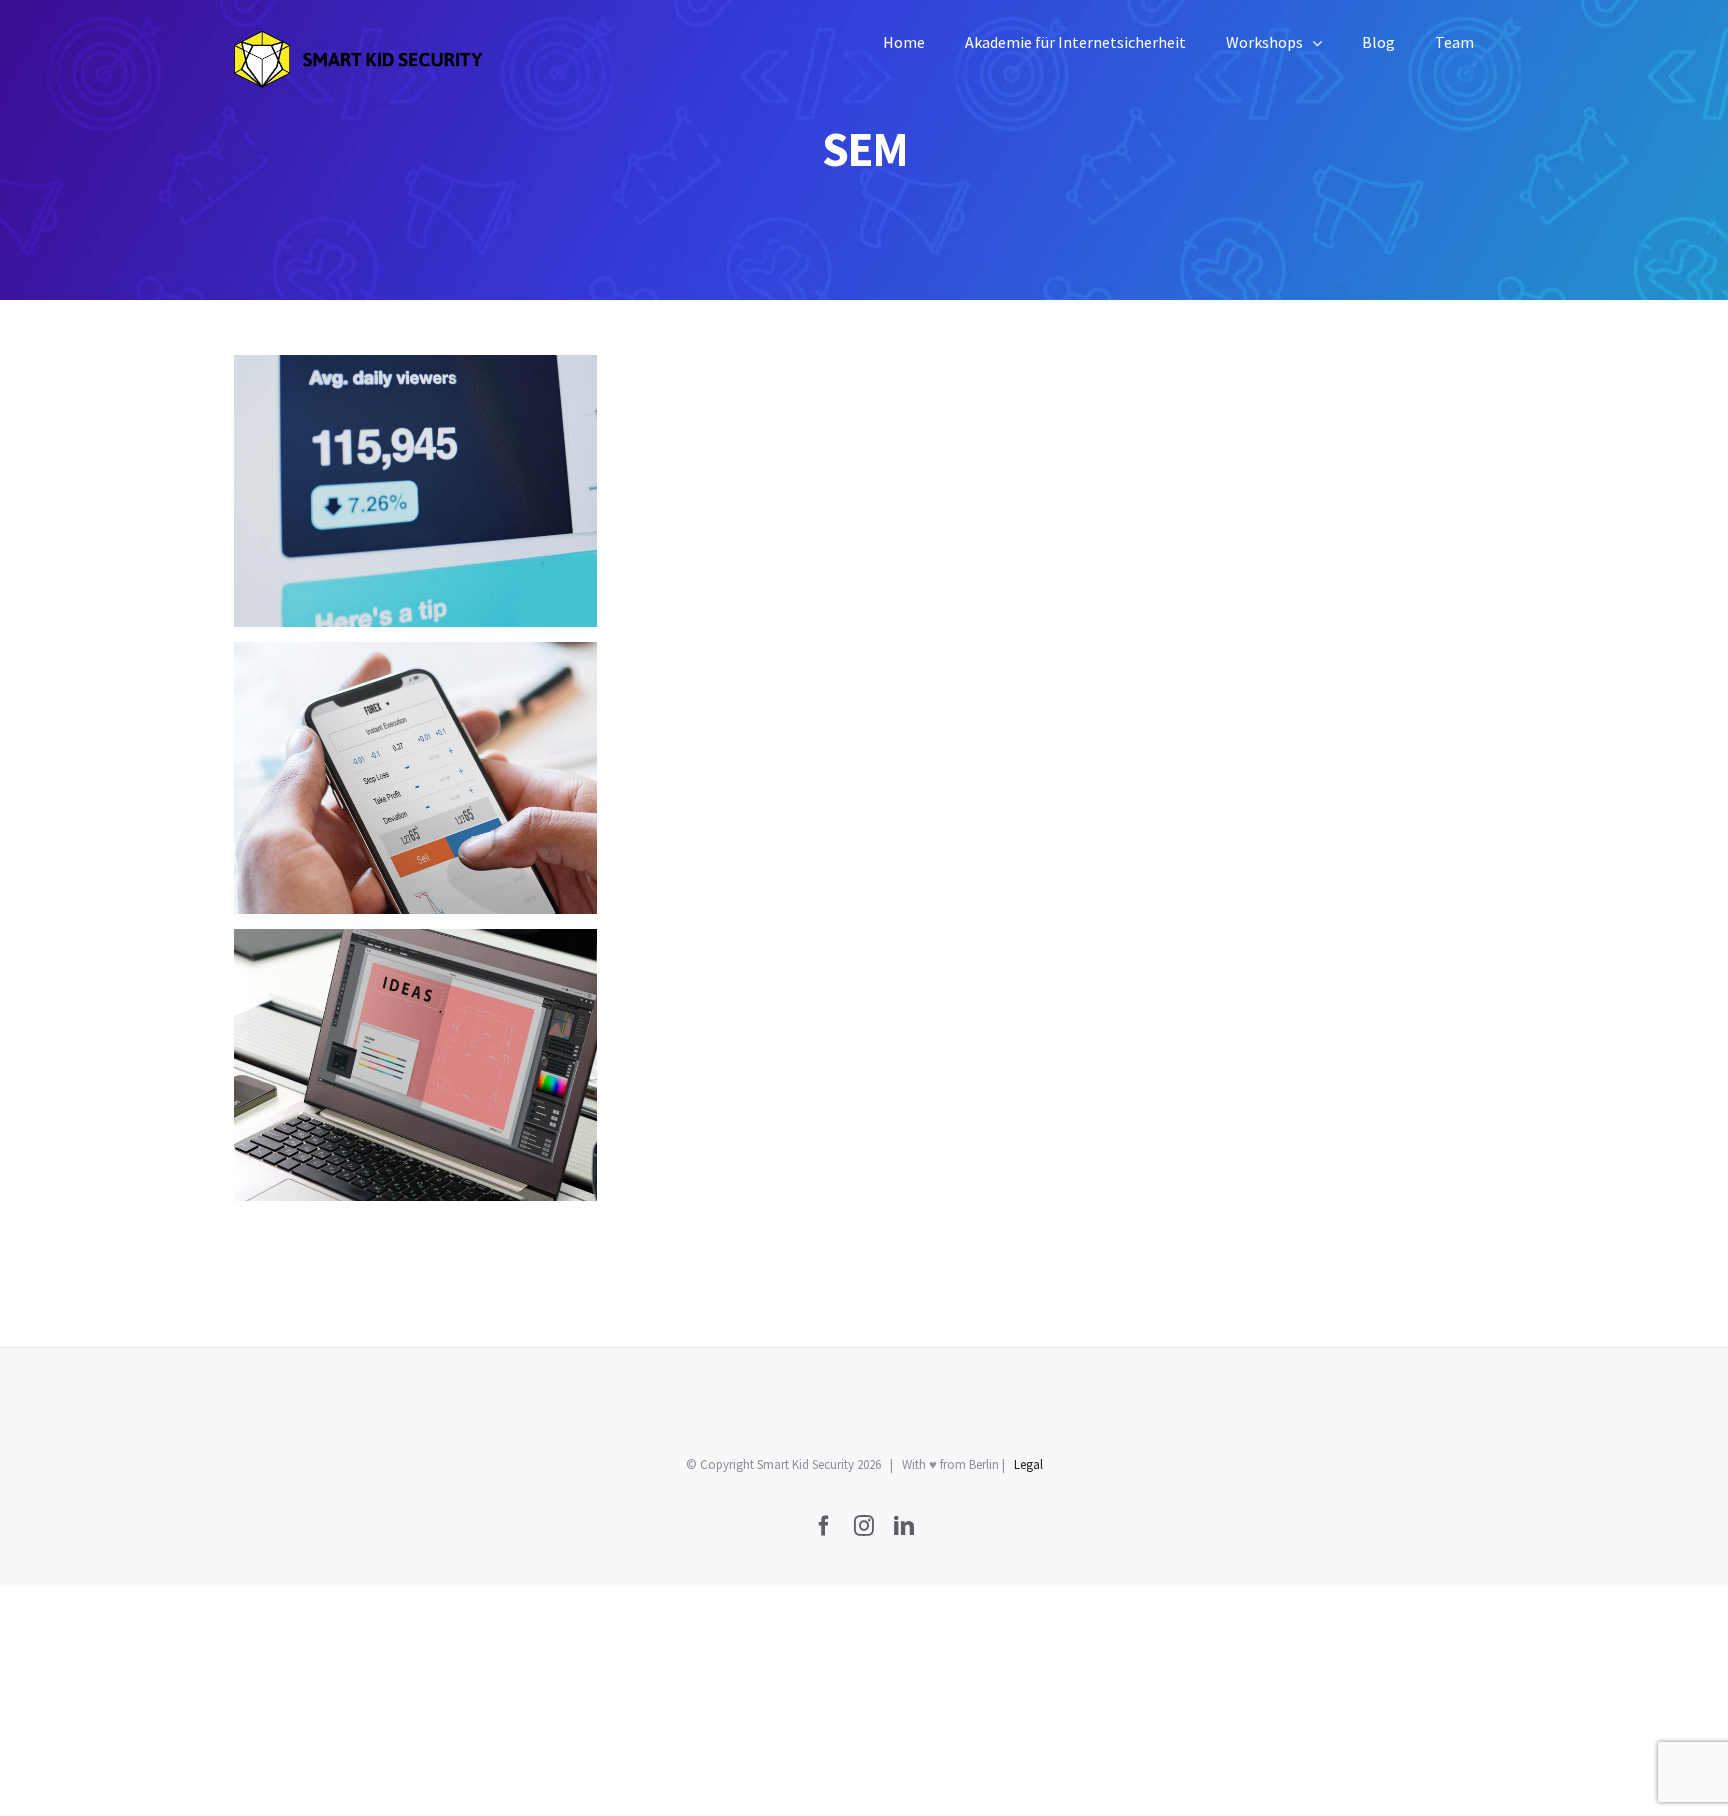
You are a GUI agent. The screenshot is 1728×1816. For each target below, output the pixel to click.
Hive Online (415, 778)
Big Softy (415, 491)
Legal (1028, 1464)
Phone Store (415, 1065)
